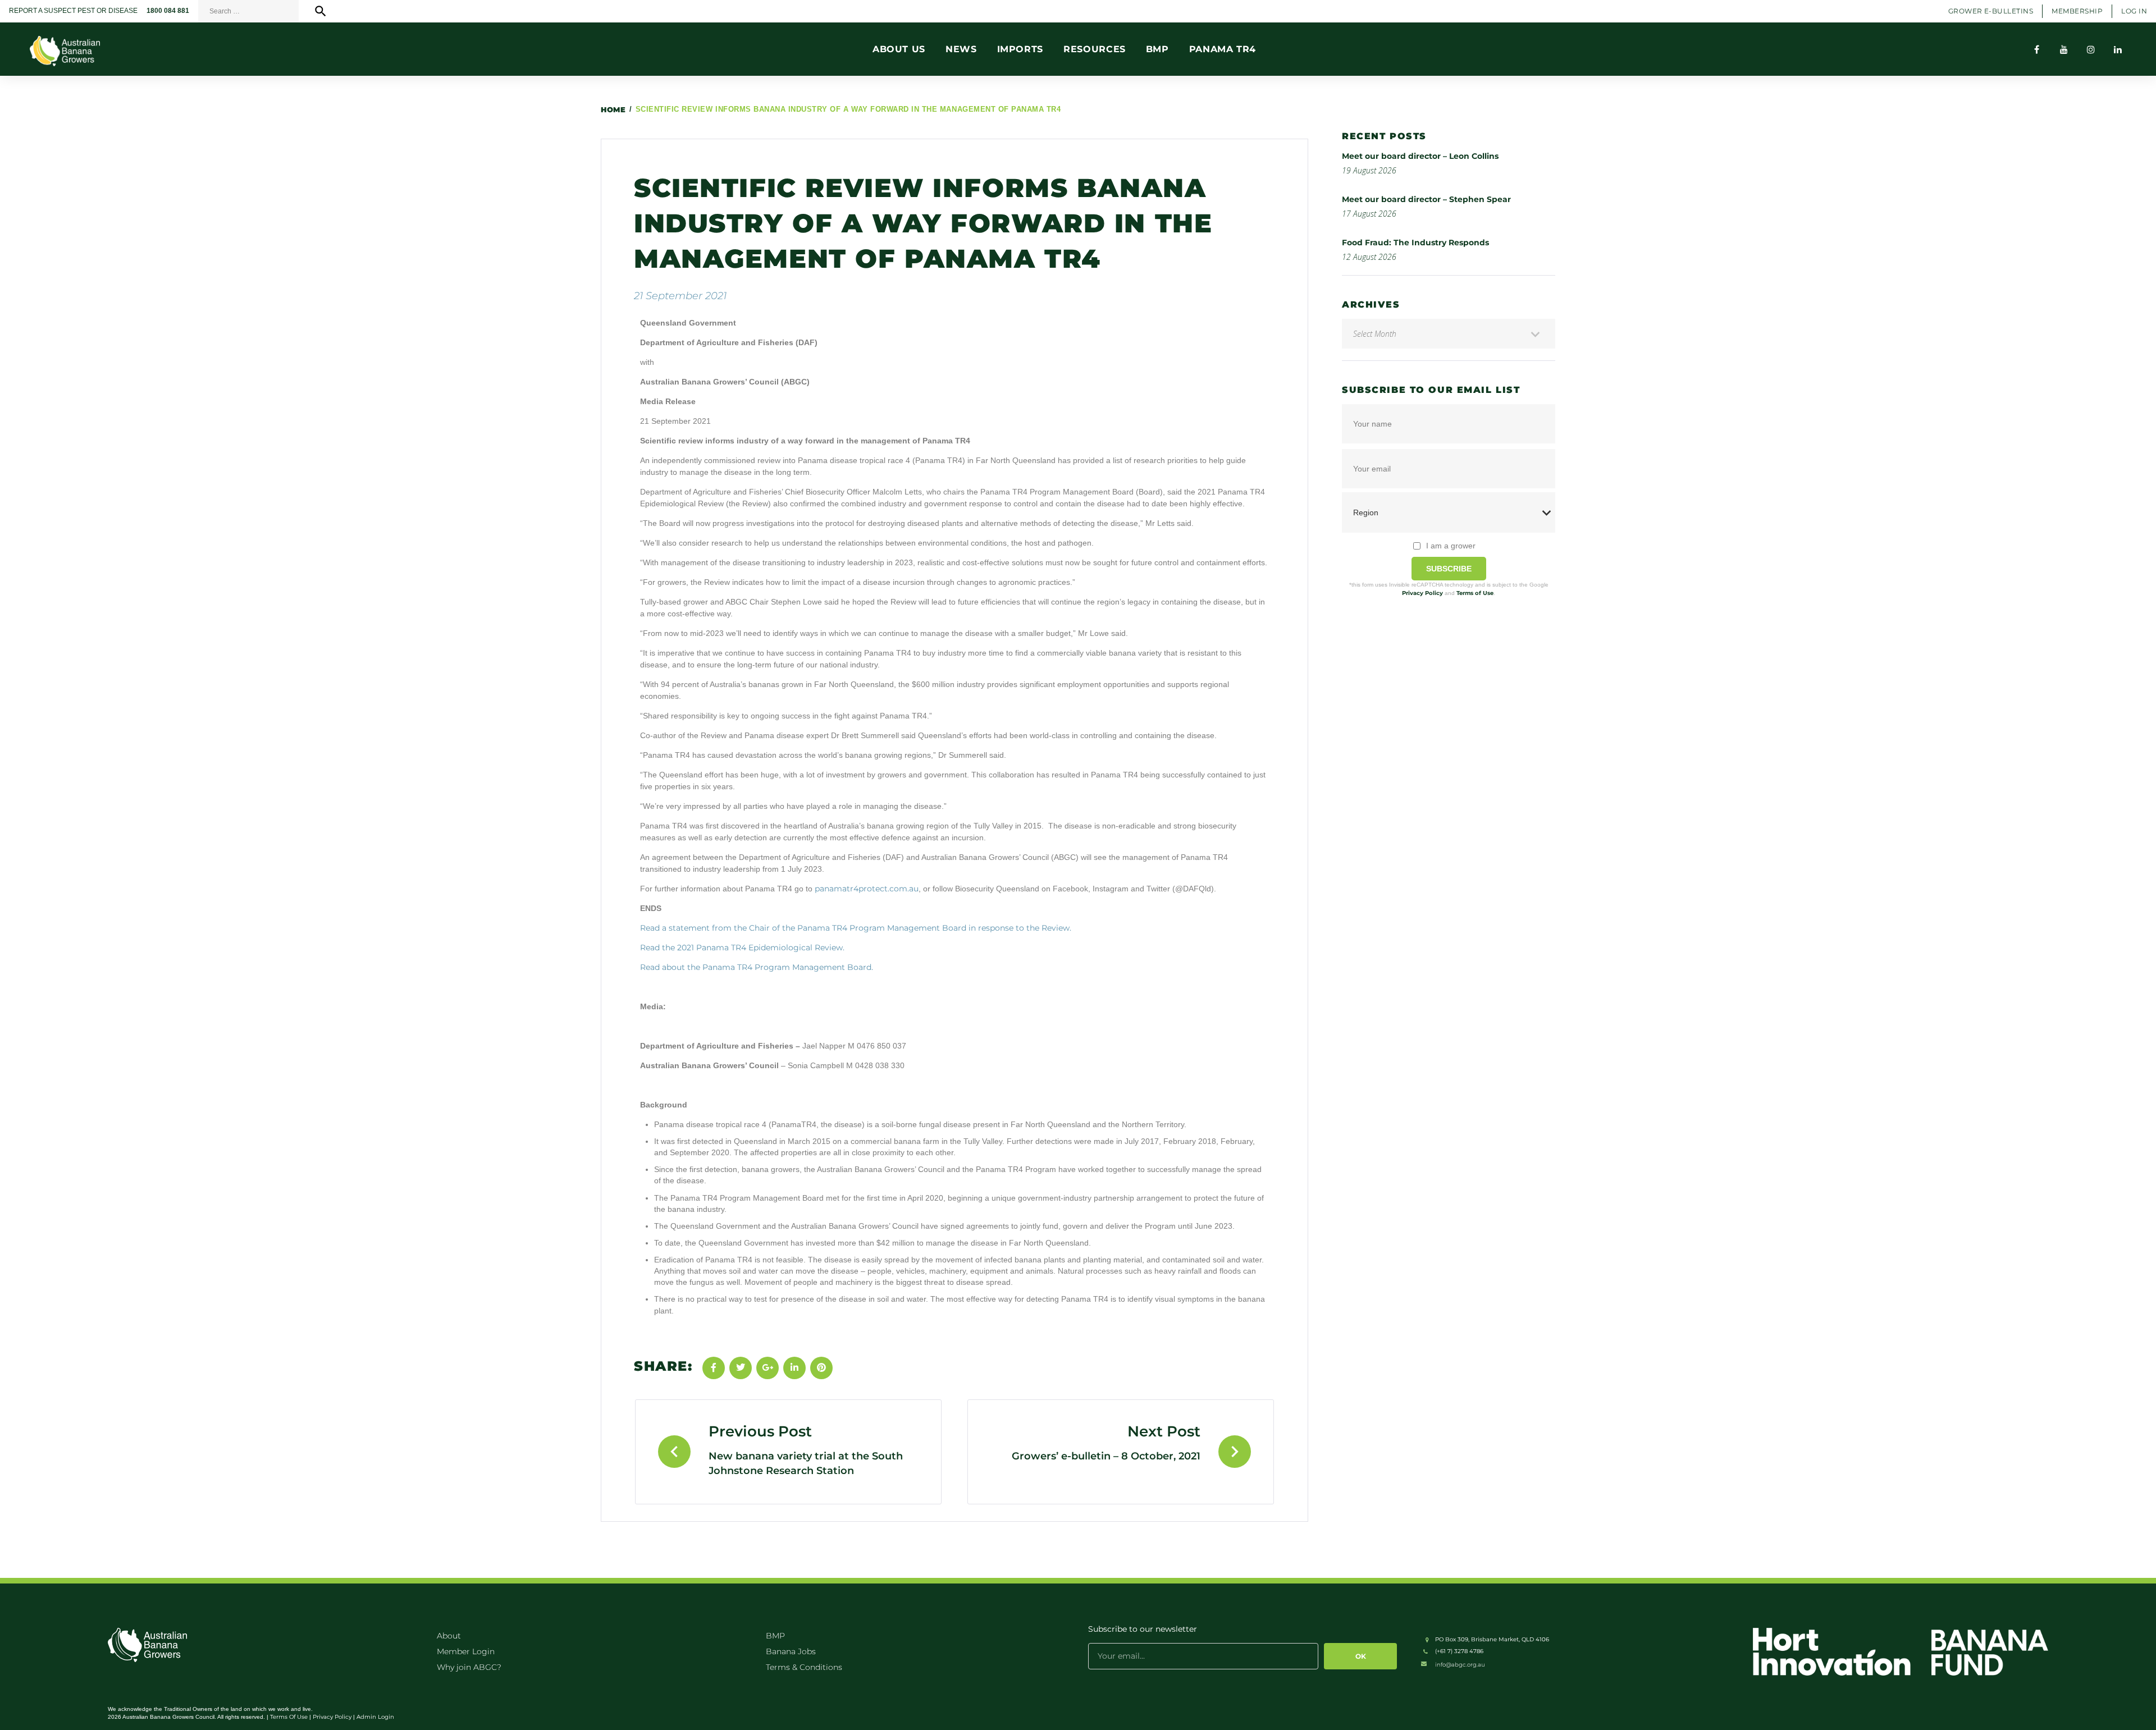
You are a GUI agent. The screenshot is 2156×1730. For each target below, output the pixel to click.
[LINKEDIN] (2118, 49)
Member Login (466, 1651)
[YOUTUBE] (2064, 49)
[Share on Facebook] (714, 1368)
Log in (2134, 11)
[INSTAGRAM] (2091, 49)
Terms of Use (1475, 593)
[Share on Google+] (768, 1368)
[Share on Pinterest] (821, 1368)
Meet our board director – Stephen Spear (1426, 199)
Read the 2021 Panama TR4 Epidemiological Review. (742, 948)
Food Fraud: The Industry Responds (1415, 242)
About (449, 1636)
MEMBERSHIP (2077, 11)
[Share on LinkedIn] (794, 1368)
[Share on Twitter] (741, 1368)
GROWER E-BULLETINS (1991, 11)
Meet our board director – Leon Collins (1420, 156)
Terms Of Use (289, 1717)
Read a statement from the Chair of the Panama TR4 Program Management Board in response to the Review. (856, 928)
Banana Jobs (791, 1651)
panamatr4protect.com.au (867, 889)
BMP (775, 1636)
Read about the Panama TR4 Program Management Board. (757, 967)
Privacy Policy (1422, 593)
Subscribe (1449, 569)
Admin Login (375, 1717)
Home (613, 109)
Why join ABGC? (469, 1667)
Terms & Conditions (804, 1667)
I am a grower (1451, 546)
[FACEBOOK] (2037, 49)
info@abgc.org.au (1460, 1665)
